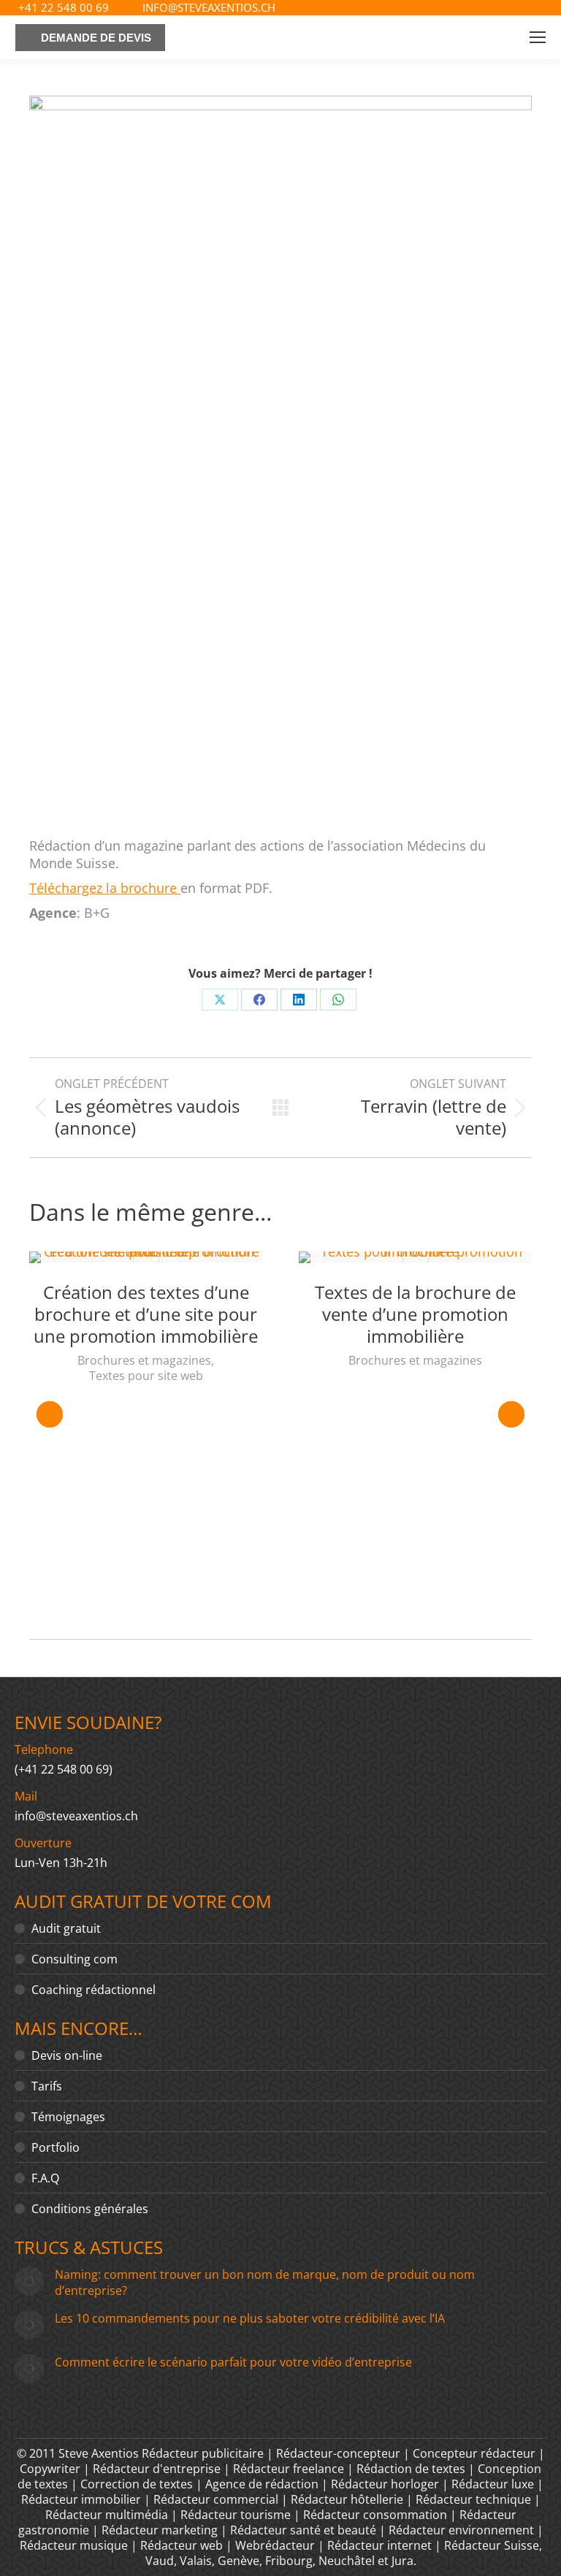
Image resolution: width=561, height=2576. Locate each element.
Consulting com (75, 1959)
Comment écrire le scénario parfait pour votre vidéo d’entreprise (233, 2362)
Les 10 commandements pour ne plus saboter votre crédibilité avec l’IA (250, 2318)
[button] (50, 1414)
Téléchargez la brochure (105, 888)
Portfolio (56, 2147)
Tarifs (47, 2086)
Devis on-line (67, 2055)
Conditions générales (90, 2209)
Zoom (146, 1257)
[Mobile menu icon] (538, 37)
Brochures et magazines (144, 1361)
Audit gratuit (66, 1928)
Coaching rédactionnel (93, 1990)
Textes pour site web (146, 1376)
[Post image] (29, 2281)
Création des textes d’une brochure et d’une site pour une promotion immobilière (146, 1314)
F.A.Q (45, 2178)
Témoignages (68, 2117)
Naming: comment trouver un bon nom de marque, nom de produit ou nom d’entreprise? (265, 2282)
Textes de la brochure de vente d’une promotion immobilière (415, 1314)
